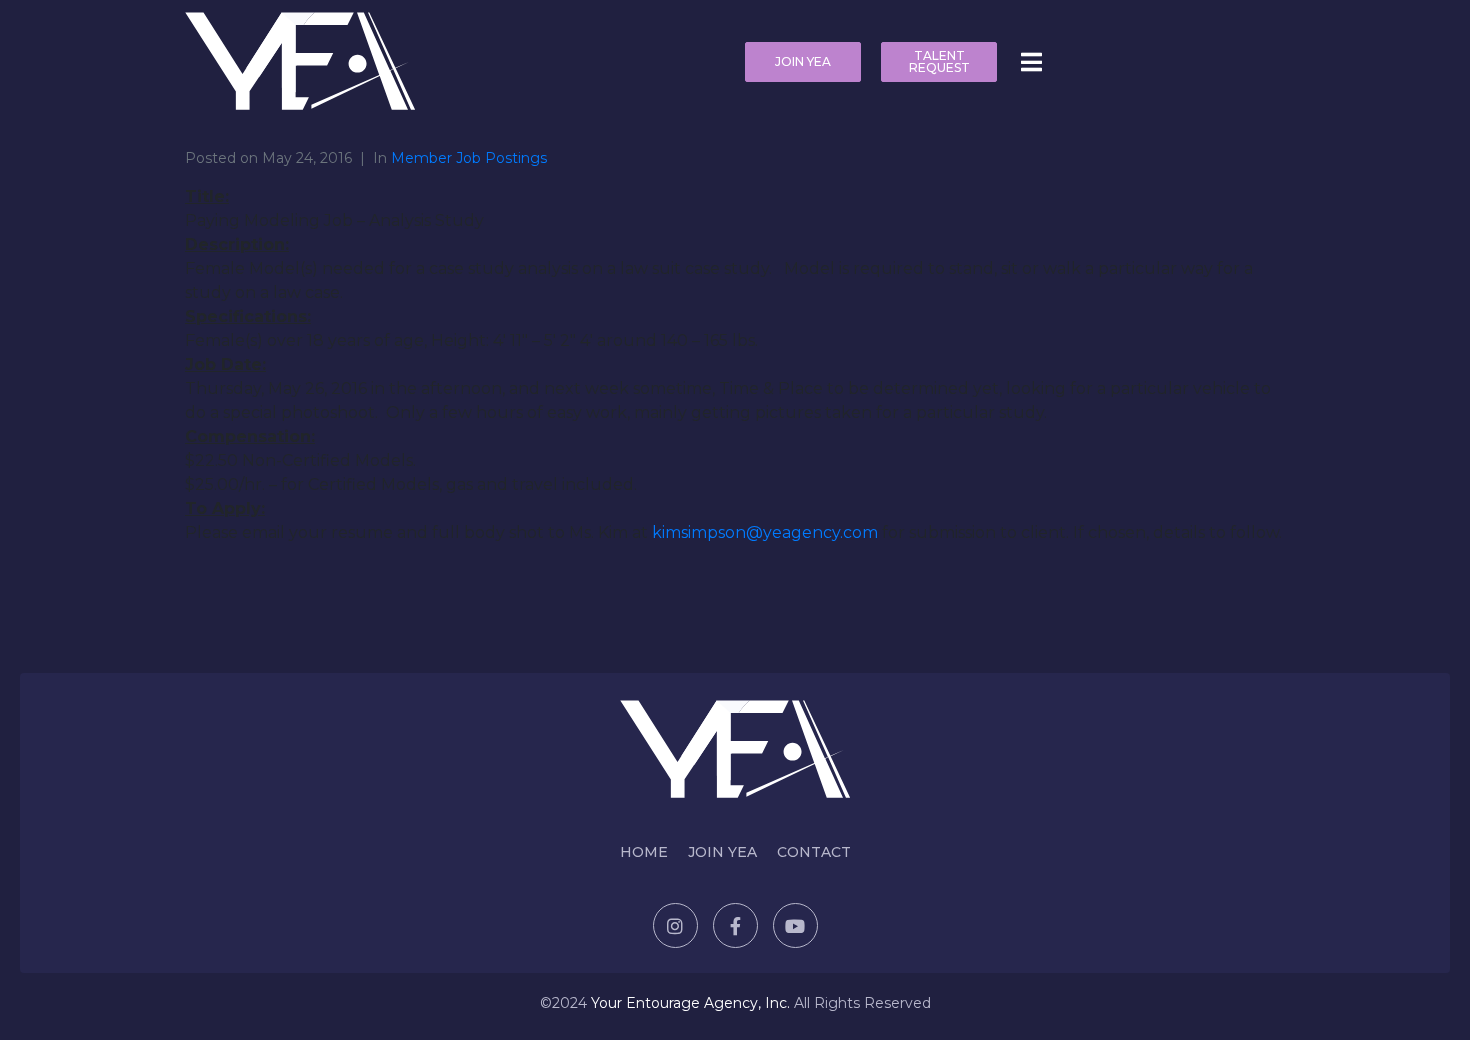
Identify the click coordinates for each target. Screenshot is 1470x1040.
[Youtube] (795, 925)
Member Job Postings (469, 158)
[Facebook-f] (735, 925)
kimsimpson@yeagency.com (765, 532)
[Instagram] (675, 925)
